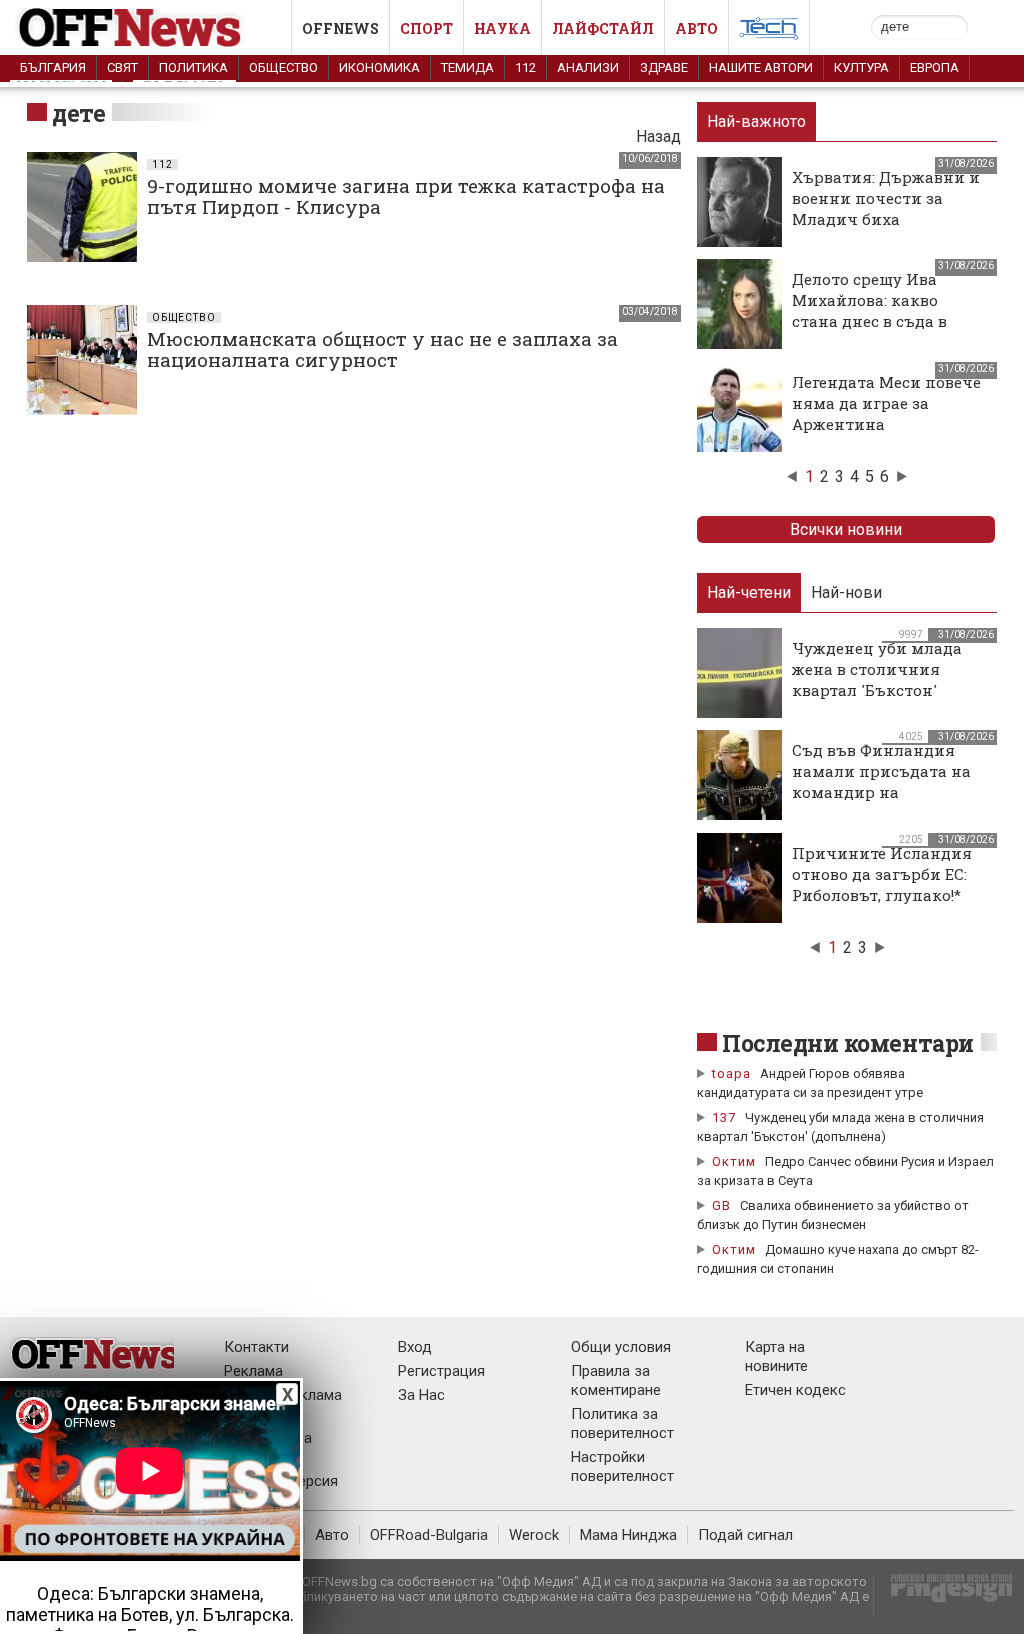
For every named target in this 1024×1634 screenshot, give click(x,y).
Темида (467, 67)
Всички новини (846, 529)
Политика (193, 67)
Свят (122, 67)
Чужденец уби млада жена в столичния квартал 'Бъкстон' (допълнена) (877, 679)
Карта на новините (776, 1356)
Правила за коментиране (616, 1380)
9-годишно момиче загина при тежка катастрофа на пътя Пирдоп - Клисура (406, 196)
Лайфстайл (603, 28)
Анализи (588, 67)
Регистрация (441, 1371)
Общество (283, 67)
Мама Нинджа (628, 1535)
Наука (502, 28)
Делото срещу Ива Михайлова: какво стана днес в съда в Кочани (869, 310)
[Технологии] (769, 32)
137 (724, 1117)
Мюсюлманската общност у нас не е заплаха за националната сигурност (382, 349)
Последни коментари (848, 1043)
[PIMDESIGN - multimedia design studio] (943, 1594)
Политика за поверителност (622, 1423)
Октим (734, 1161)
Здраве (664, 67)
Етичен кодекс (795, 1390)
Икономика (379, 67)
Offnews (340, 28)
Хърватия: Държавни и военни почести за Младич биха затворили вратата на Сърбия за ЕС (886, 219)
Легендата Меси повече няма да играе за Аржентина (886, 403)
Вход (415, 1347)
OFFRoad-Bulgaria (429, 1535)
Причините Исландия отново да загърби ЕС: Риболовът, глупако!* (882, 874)
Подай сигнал (745, 1535)
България (53, 67)
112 (525, 67)
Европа (934, 67)
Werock (534, 1535)
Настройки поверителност (622, 1466)
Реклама (253, 1371)
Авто (696, 28)
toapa (731, 1073)
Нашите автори (761, 67)
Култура (861, 67)
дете (78, 113)
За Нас (421, 1395)
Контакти (256, 1347)
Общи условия (621, 1347)
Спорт (426, 28)
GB (721, 1205)
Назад (658, 136)
